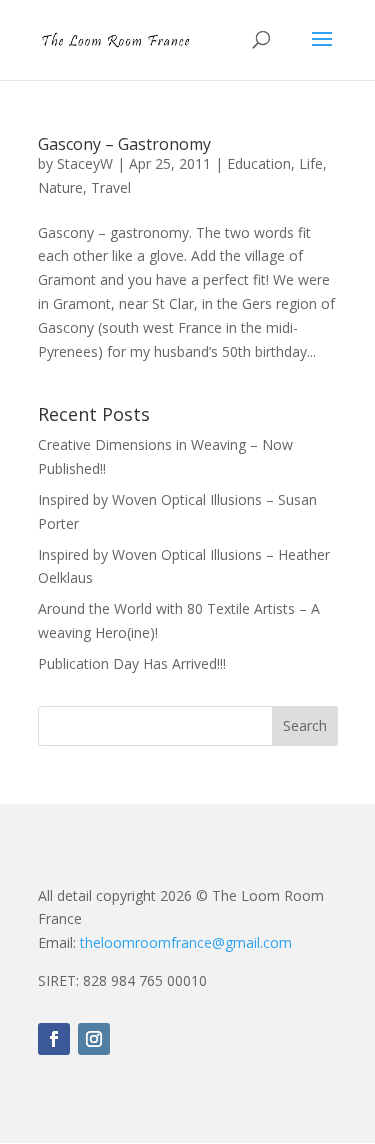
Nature (60, 187)
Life (311, 163)
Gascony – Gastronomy (124, 144)
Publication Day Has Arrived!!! (132, 663)
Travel (111, 187)
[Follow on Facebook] (54, 1039)
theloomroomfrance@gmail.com (186, 942)
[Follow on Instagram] (94, 1039)
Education (259, 163)
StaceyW (85, 163)
